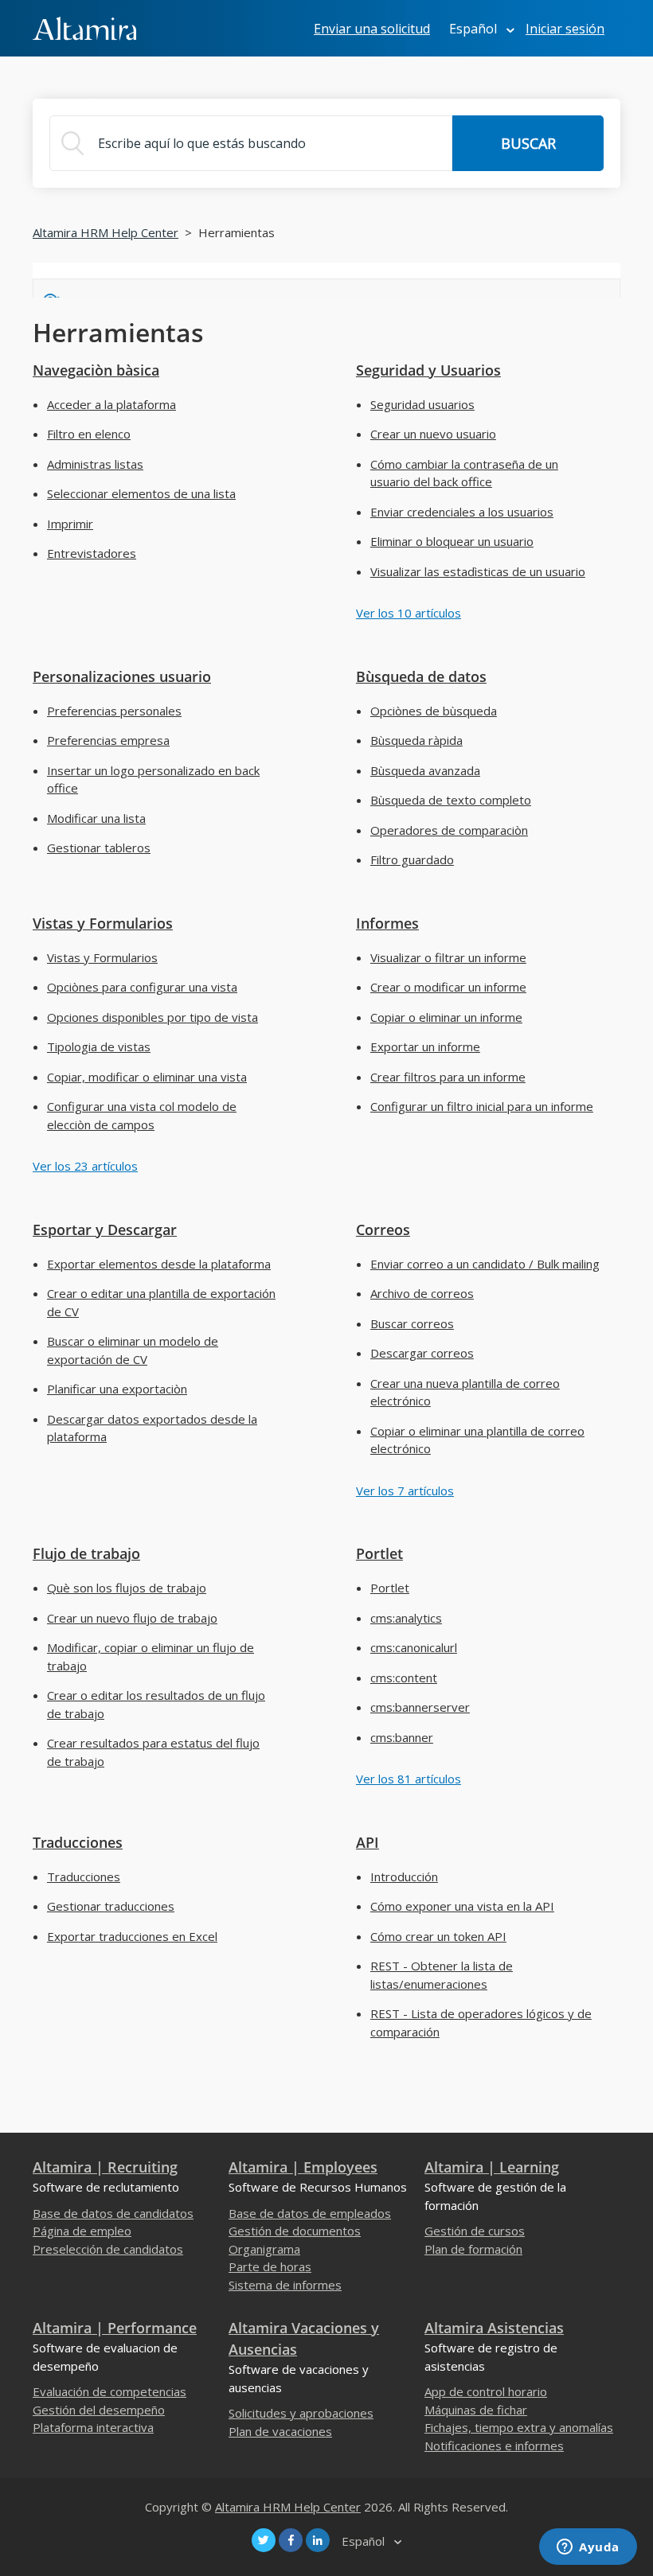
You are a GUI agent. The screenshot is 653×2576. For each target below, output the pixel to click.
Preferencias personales (114, 711)
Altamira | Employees (303, 2167)
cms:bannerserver (420, 1707)
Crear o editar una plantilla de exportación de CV (161, 1302)
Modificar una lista (96, 818)
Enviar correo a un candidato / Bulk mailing (485, 1264)
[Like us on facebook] (291, 2540)
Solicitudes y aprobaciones (301, 2413)
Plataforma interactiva (93, 2427)
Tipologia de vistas (99, 1046)
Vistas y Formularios (103, 923)
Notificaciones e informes (494, 2445)
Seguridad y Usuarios (428, 370)
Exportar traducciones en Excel (132, 1936)
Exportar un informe (425, 1046)
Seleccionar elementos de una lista (141, 493)
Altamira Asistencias (494, 2328)
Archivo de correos (422, 1293)
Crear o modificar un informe (448, 987)
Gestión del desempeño (99, 2410)
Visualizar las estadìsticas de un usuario (478, 571)
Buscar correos (412, 1323)
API (368, 1842)
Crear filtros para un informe (448, 1077)
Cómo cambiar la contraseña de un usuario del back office (464, 473)
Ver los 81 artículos (409, 1779)
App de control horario (486, 2391)
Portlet (379, 1553)
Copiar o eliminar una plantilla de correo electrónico (477, 1440)
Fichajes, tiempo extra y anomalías (519, 2427)
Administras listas (95, 464)
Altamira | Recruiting (105, 2167)
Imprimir (70, 524)
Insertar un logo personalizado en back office (153, 779)
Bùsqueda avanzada (425, 770)
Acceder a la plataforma (111, 404)
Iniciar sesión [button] (565, 29)
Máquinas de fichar (476, 2410)
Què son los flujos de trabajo (127, 1588)
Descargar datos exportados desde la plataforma (152, 1428)
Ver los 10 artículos (409, 613)
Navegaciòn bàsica (96, 370)
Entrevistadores (92, 553)
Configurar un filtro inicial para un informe (482, 1106)
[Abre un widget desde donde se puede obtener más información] (588, 2548)
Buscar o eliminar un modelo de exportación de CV (133, 1350)
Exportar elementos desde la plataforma (159, 1264)
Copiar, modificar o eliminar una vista (147, 1077)
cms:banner (402, 1737)
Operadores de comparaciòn (449, 830)
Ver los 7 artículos (405, 1491)
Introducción (404, 1876)
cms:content (404, 1678)
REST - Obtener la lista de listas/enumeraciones (442, 1975)
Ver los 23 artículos (85, 1166)
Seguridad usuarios (422, 404)
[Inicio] (84, 27)
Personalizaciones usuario (122, 676)
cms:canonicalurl (414, 1647)
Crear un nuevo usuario (433, 434)
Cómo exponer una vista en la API (462, 1906)
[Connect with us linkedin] (318, 2540)
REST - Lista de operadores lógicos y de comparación (481, 2023)
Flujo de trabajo (86, 1553)
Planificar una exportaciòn (117, 1389)
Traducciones (78, 1842)
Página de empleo (82, 2231)
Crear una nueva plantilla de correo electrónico (465, 1392)
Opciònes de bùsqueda (434, 711)
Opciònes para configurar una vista (142, 987)
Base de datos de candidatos (113, 2213)
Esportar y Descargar (105, 1230)
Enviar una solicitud (372, 29)
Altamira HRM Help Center (106, 232)
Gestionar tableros (99, 848)
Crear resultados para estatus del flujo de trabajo (153, 1752)
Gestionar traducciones (111, 1906)
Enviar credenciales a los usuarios (462, 512)
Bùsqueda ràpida (416, 740)
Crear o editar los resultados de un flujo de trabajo (156, 1704)
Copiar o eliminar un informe (446, 1017)
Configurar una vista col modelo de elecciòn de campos (142, 1115)
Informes (387, 923)
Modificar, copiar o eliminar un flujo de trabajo (151, 1656)
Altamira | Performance (115, 2328)
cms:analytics (406, 1618)
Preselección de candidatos (108, 2249)
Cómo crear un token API (438, 1936)
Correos (383, 1230)
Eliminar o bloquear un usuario (452, 541)
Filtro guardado (412, 859)
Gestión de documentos (295, 2231)
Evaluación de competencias (109, 2391)
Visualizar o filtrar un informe (448, 957)
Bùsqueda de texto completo (451, 800)
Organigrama (264, 2249)
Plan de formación (473, 2249)
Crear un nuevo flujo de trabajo (132, 1618)
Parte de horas (270, 2266)
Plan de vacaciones (280, 2431)
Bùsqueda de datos (421, 676)
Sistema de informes (285, 2285)
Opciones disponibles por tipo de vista (152, 1017)
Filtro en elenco (89, 434)
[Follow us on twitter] (264, 2540)
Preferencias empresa (108, 740)
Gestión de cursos (475, 2231)
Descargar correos (422, 1353)
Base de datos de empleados (310, 2213)
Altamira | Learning (492, 2167)
